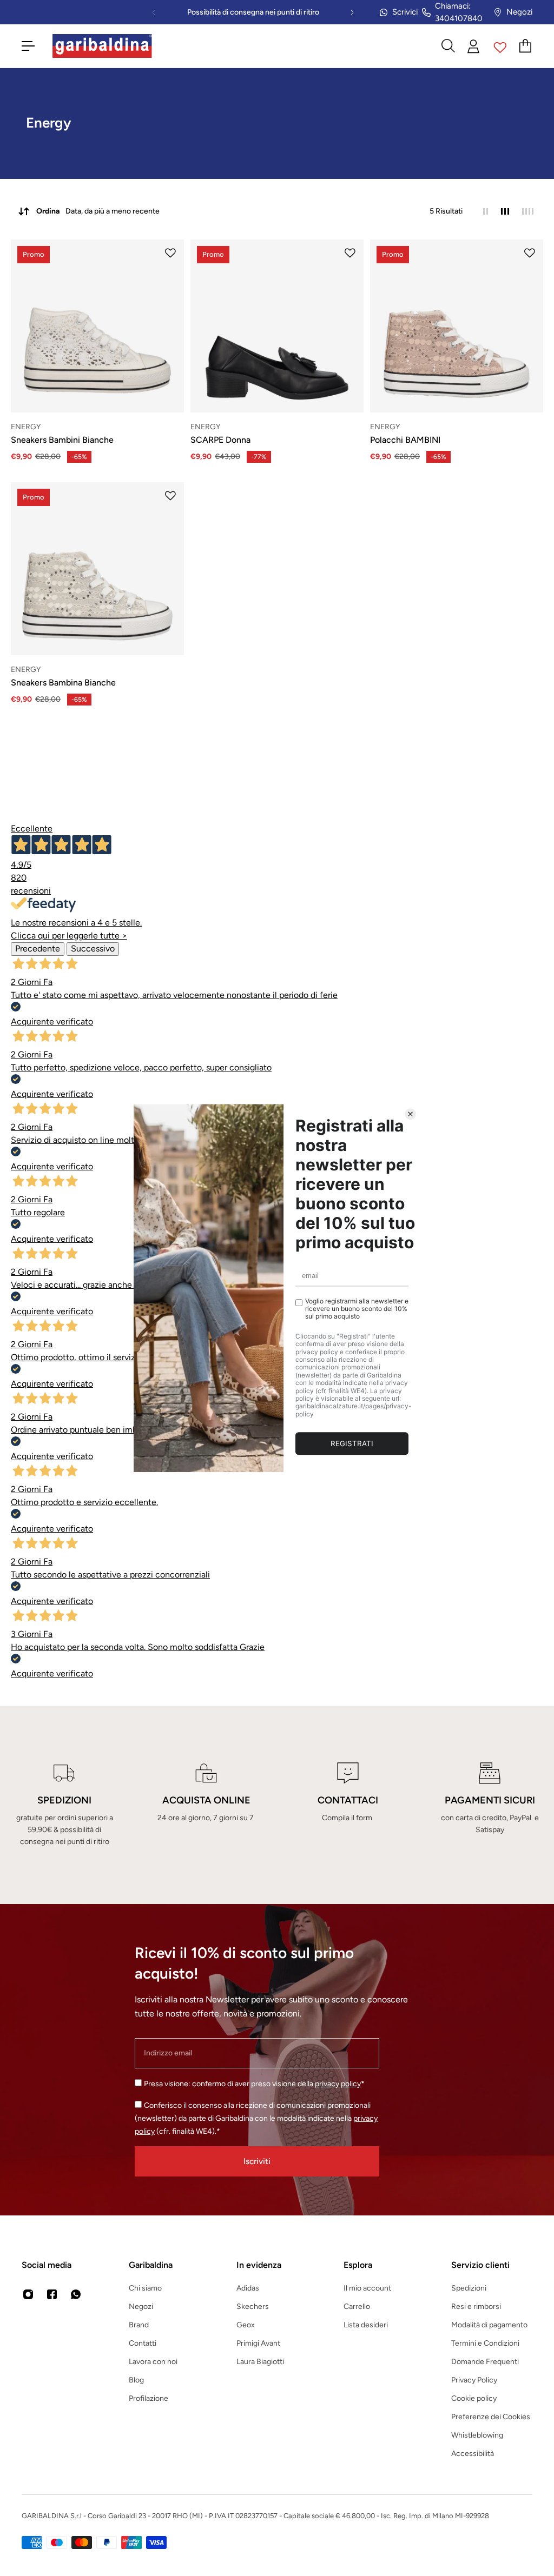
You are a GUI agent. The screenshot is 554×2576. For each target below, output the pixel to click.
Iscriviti (257, 2161)
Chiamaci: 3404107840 (459, 12)
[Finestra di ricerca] (448, 46)
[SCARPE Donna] (277, 326)
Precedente (38, 948)
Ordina (98, 211)
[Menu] (28, 46)
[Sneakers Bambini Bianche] (97, 326)
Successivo (93, 948)
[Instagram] (28, 2294)
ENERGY (26, 427)
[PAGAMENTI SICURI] (490, 1805)
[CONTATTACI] (348, 1805)
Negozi (519, 12)
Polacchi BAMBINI (405, 440)
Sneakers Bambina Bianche (63, 683)
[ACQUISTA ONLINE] (206, 1805)
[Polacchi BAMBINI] (457, 326)
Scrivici (405, 12)
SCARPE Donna (220, 440)
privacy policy (338, 2084)
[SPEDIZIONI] (64, 1805)
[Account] (474, 46)
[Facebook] (52, 2294)
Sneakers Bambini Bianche (62, 440)
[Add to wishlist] (170, 253)
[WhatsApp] (76, 2294)
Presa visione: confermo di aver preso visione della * (254, 2084)
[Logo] (102, 46)
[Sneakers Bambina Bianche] (97, 569)
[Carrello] (526, 46)
